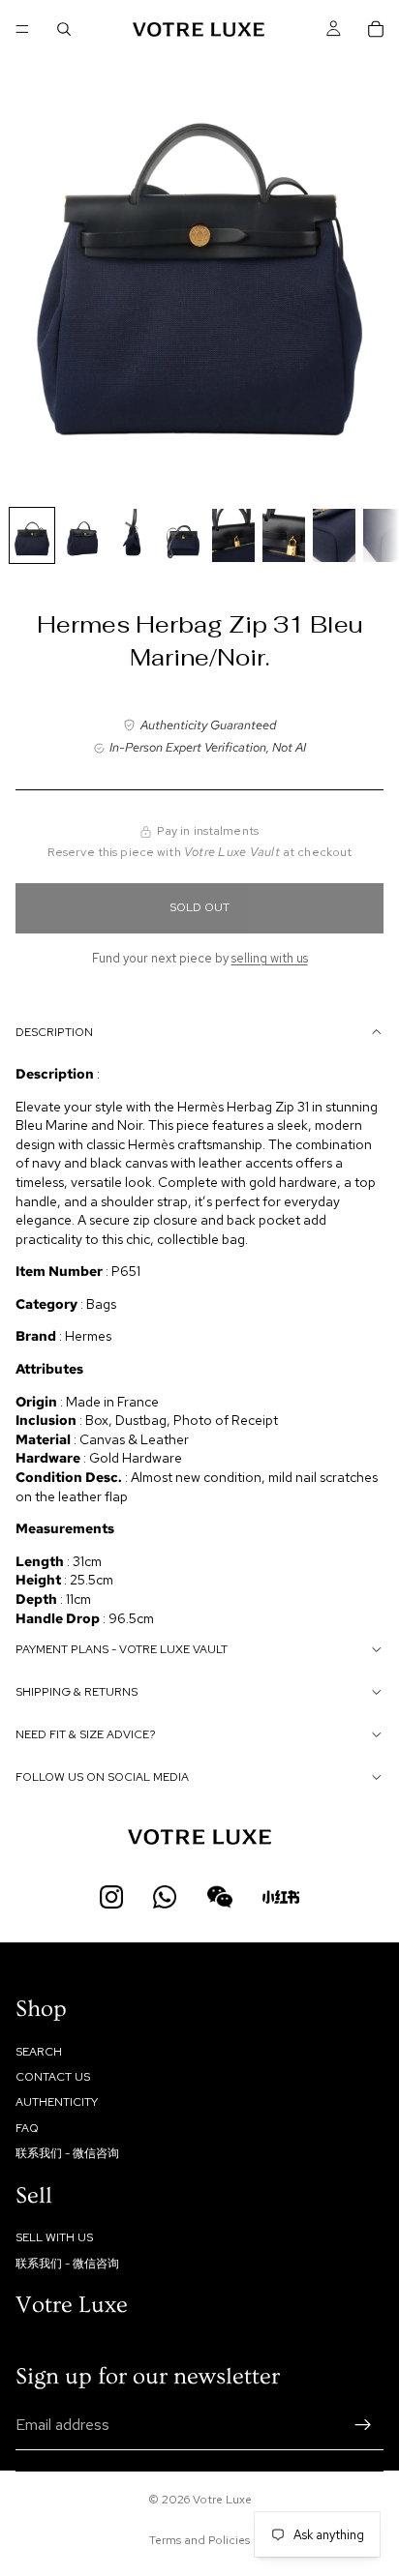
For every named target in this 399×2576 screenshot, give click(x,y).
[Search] (64, 29)
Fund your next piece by (200, 958)
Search (39, 2052)
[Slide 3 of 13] (133, 535)
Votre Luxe (222, 2500)
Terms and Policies (199, 2540)
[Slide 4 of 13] (183, 535)
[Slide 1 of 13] (32, 535)
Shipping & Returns (77, 1692)
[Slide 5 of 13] (233, 535)
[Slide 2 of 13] (82, 535)
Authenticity (57, 2103)
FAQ (27, 2128)
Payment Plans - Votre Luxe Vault (122, 1649)
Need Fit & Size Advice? (86, 1734)
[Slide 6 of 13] (284, 535)
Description (54, 1032)
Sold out (199, 907)
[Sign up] (363, 2425)
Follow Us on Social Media (102, 1777)
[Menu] (22, 29)
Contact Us (53, 2077)
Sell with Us (54, 2238)
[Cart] (376, 29)
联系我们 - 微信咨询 (67, 2153)
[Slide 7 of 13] (334, 535)
